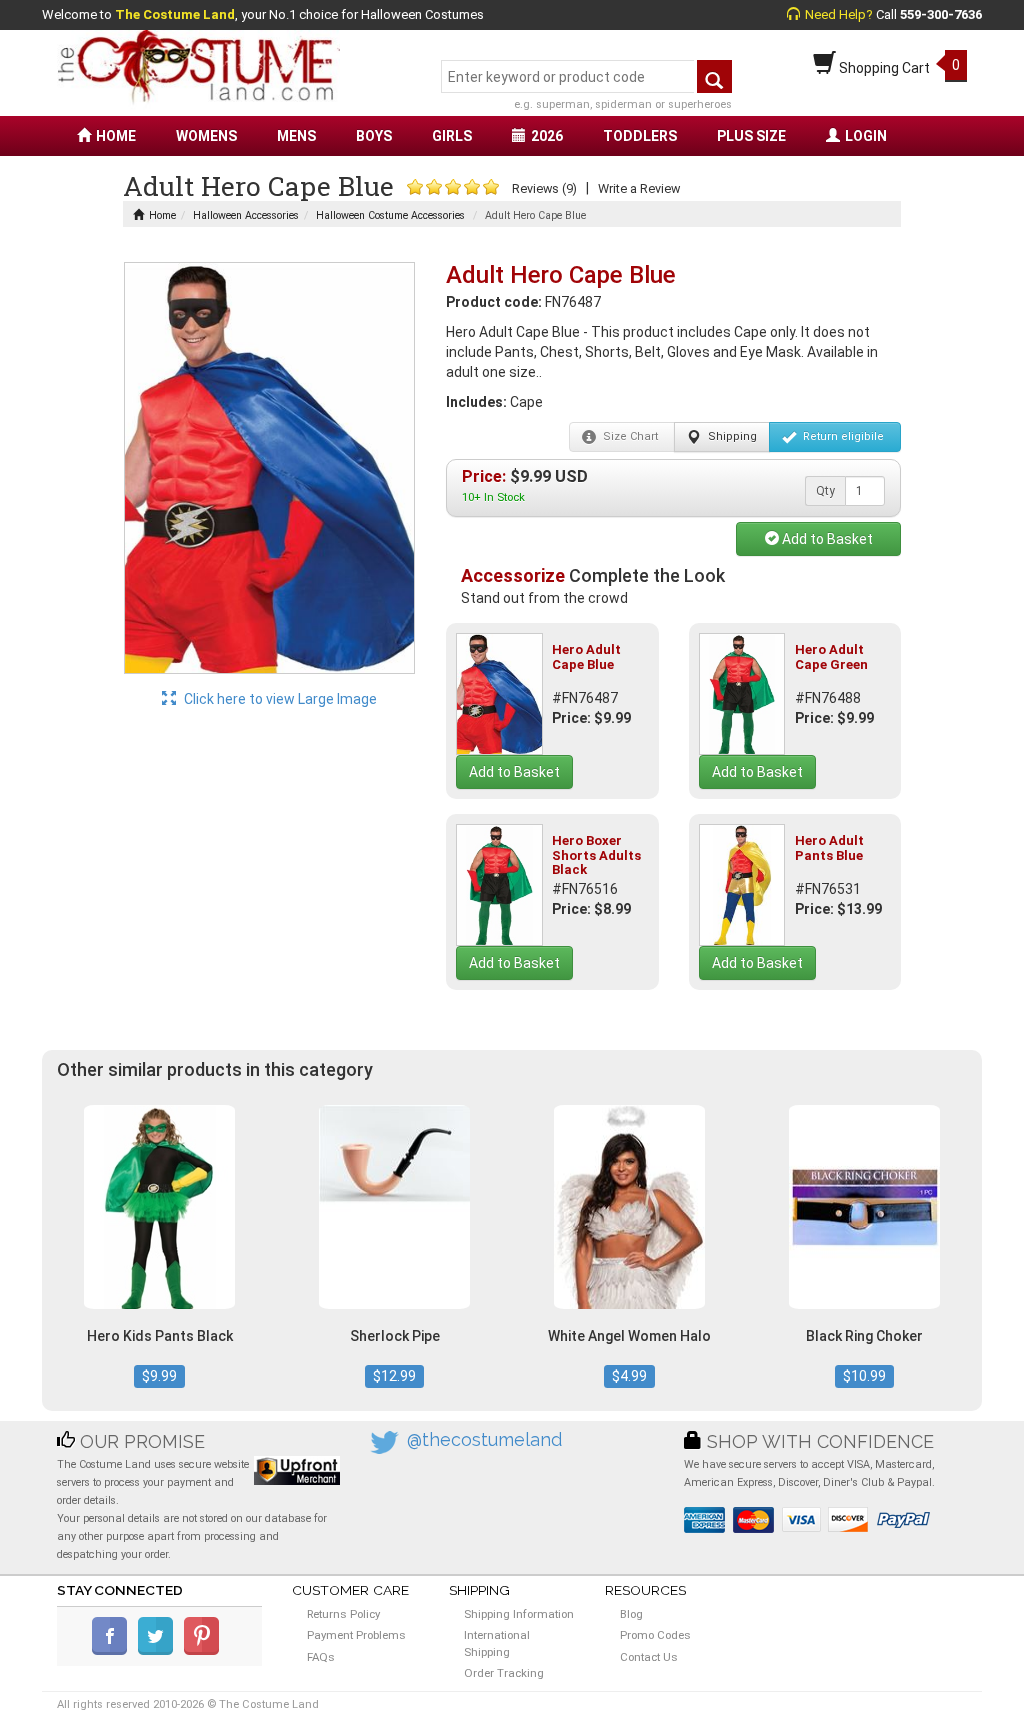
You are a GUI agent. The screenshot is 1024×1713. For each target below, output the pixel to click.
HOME (116, 136)
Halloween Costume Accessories (390, 215)
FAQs (321, 1657)
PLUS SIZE (751, 136)
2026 (547, 136)
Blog (631, 1614)
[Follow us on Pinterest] (205, 1651)
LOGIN (866, 136)
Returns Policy (343, 1614)
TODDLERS (640, 136)
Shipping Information (519, 1614)
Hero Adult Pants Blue (829, 847)
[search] (714, 76)
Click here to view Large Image (279, 699)
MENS (296, 136)
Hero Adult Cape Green (831, 656)
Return (842, 436)
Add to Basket (826, 539)
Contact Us (649, 1657)
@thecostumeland (484, 1439)
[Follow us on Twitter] (159, 1651)
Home (162, 215)
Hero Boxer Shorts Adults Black (596, 855)
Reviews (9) (544, 188)
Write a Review (639, 188)
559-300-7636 (941, 14)
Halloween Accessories (246, 215)
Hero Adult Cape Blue (586, 656)
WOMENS (206, 136)
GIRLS (452, 136)
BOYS (374, 136)
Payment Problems (356, 1635)
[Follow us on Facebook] (113, 1651)
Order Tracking (504, 1673)
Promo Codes (655, 1635)
